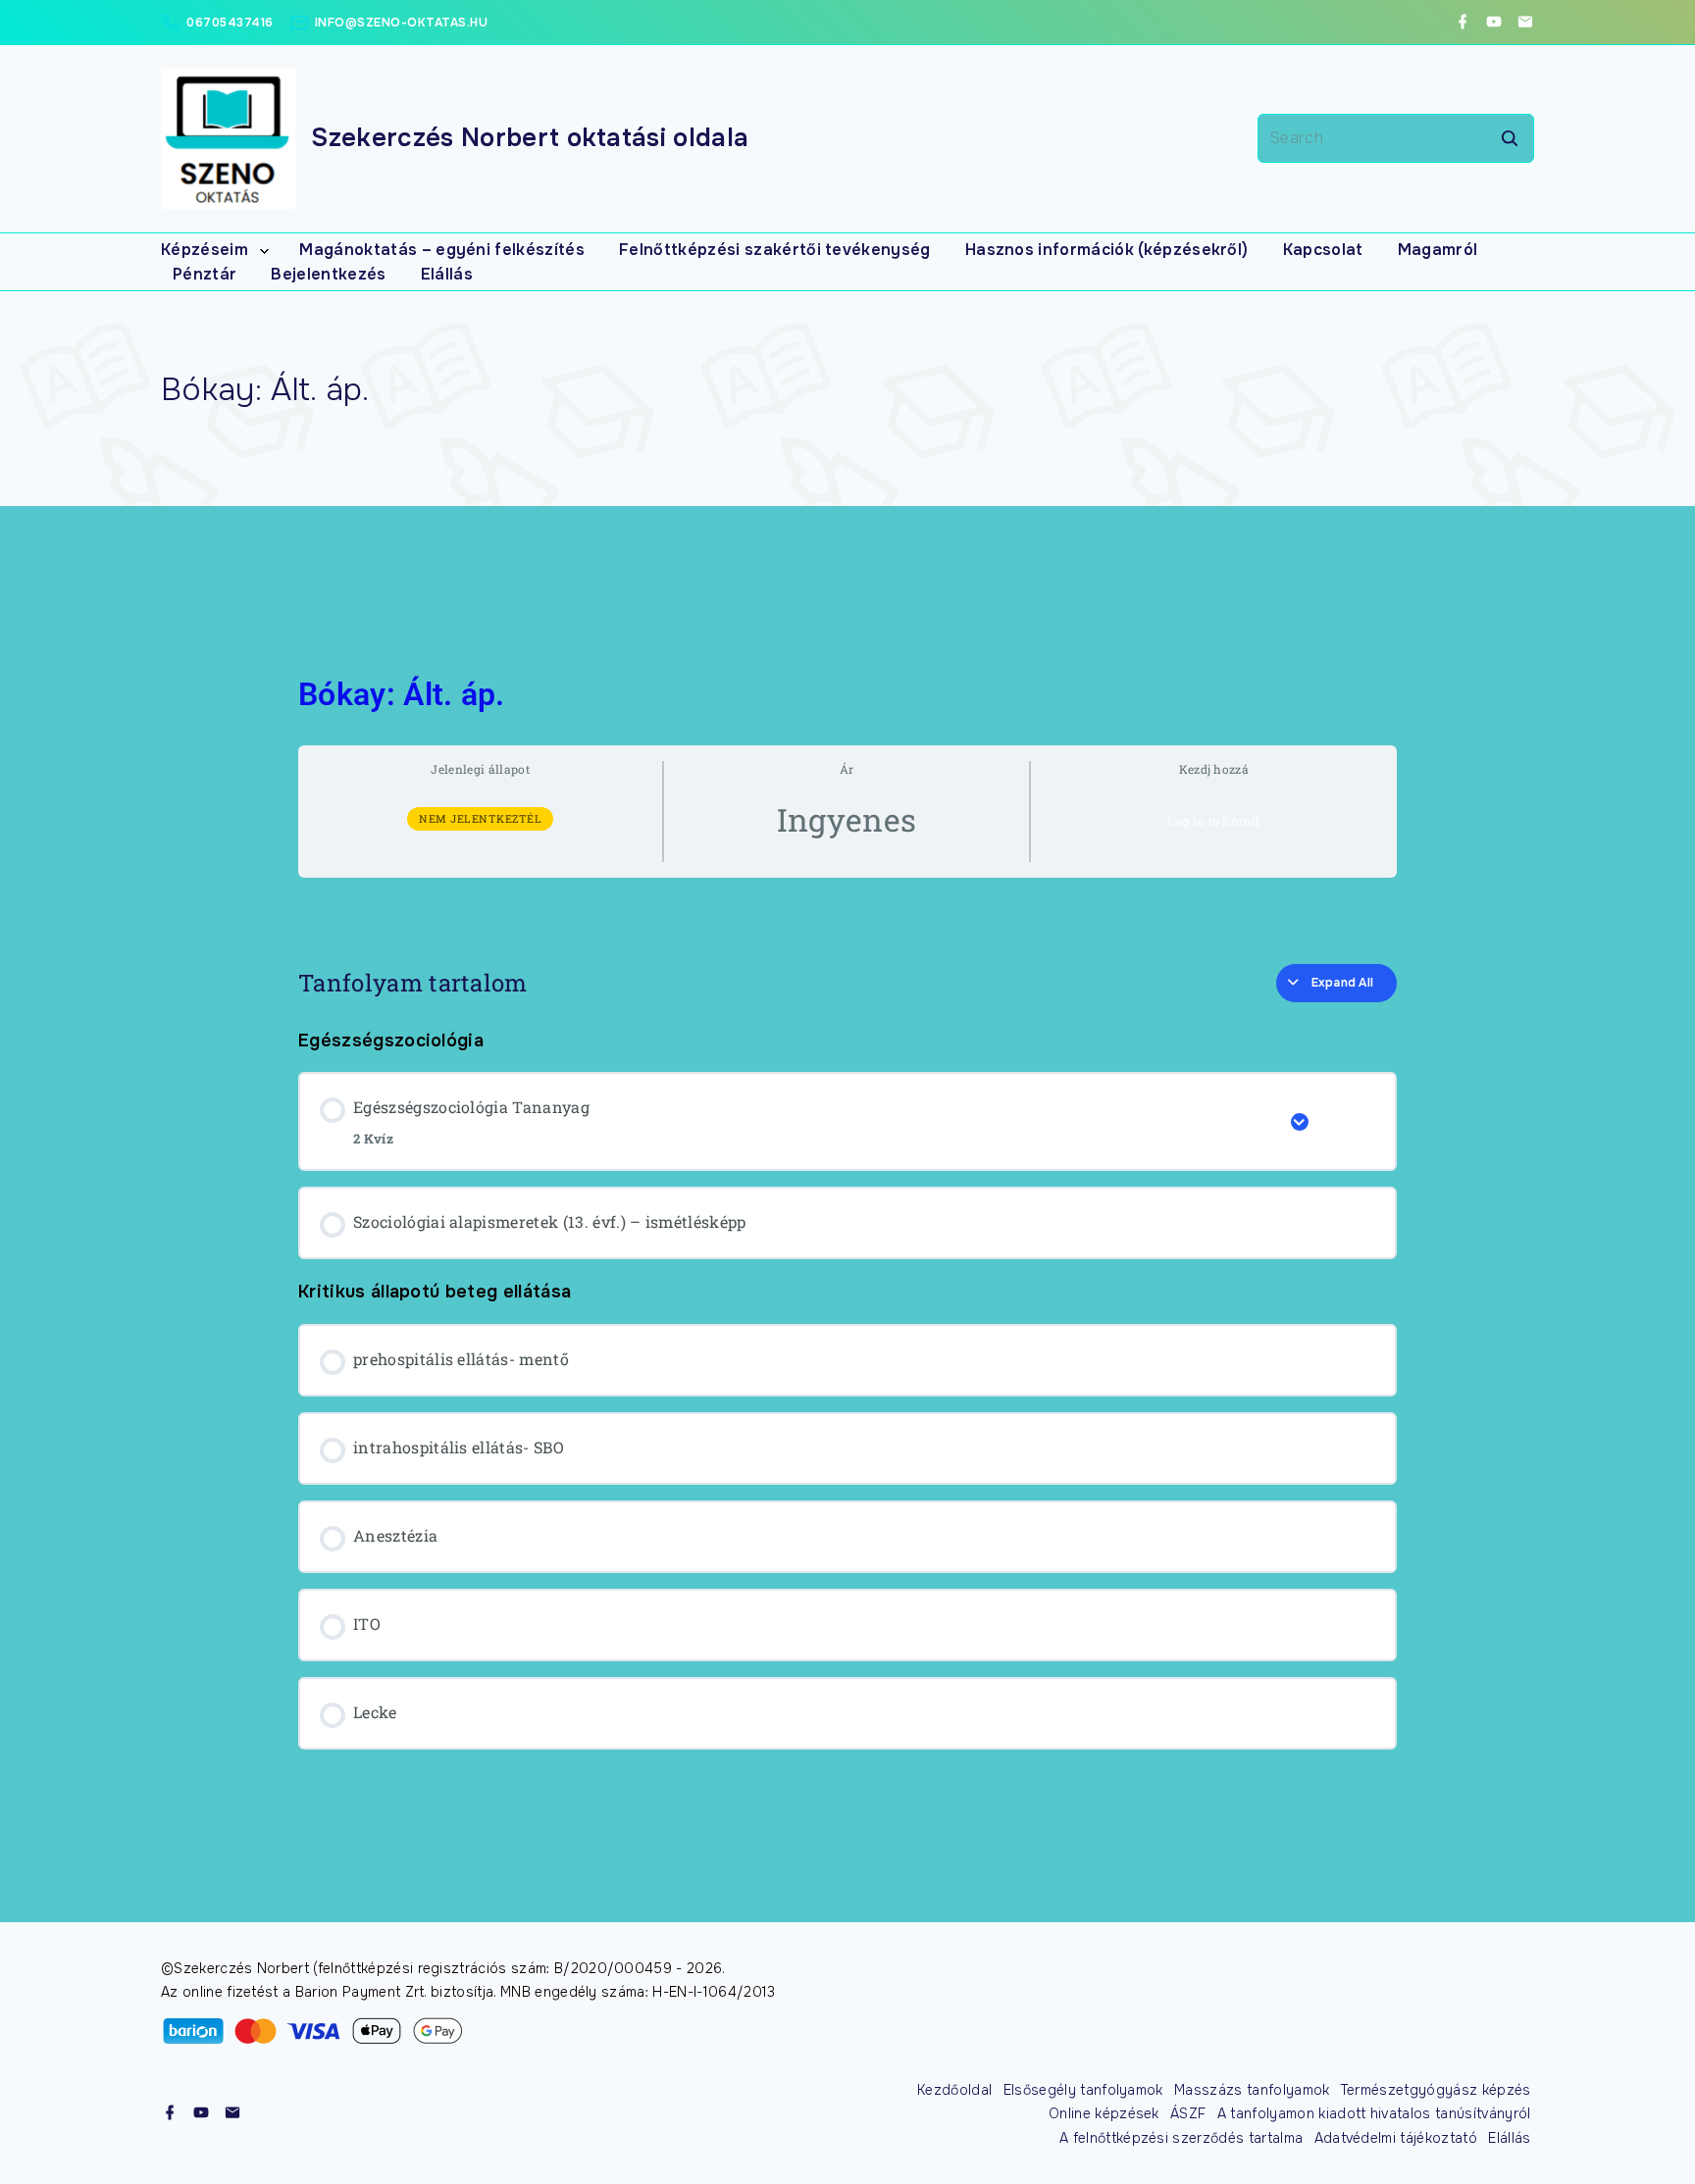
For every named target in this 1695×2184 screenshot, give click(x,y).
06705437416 (230, 23)
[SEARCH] (1510, 138)
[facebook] (1463, 23)
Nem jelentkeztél (480, 818)
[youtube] (1494, 23)
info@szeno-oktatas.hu (402, 23)
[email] (1525, 23)
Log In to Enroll (1213, 821)
